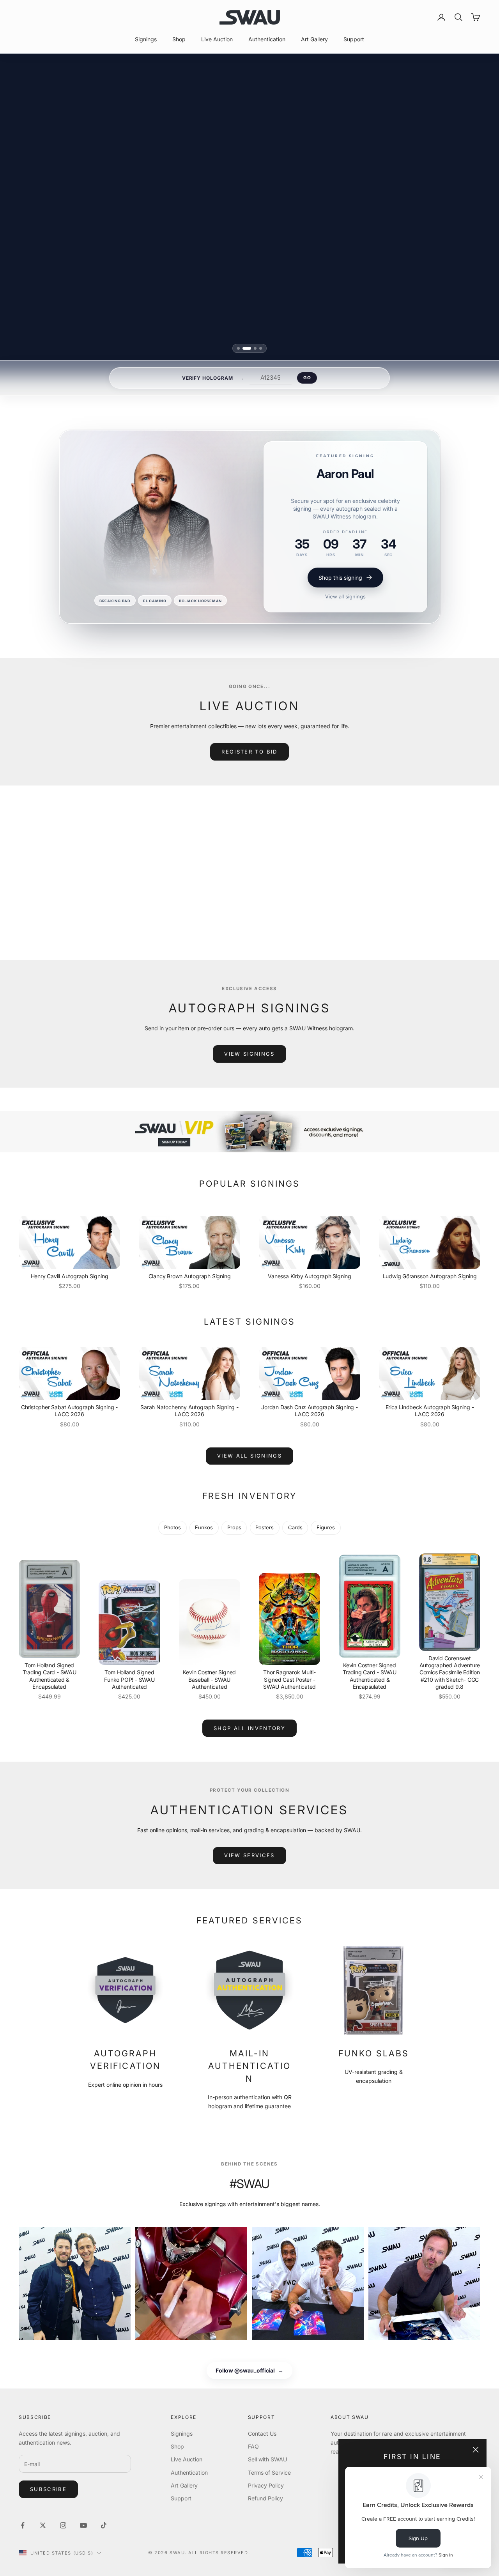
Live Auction (217, 39)
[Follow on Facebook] (23, 2525)
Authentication (267, 39)
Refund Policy (265, 2498)
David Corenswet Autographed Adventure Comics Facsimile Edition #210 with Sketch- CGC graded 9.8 (450, 1672)
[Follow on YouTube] (83, 2525)
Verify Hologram (208, 378)
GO (307, 378)
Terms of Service (269, 2472)
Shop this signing (340, 578)
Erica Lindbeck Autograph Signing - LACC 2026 (430, 1411)
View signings (249, 1054)
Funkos (204, 1528)
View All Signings (249, 1456)
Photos (173, 1528)
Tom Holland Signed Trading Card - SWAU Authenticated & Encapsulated (50, 1676)
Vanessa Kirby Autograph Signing (310, 1276)
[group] (249, 1132)
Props (234, 1528)
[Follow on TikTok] (104, 2525)
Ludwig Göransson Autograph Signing (430, 1276)
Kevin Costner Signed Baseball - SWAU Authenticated (209, 1679)
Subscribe (48, 2489)
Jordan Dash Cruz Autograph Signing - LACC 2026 (309, 1411)
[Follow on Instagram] (63, 2525)
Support (354, 39)
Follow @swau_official (249, 2370)
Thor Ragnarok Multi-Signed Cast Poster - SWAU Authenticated (289, 1679)
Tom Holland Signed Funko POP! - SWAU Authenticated (129, 1679)
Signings (146, 39)
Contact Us (262, 2434)
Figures (326, 1528)
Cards (295, 1528)
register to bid (249, 752)
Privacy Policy (266, 2485)
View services (249, 1855)
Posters (265, 1528)
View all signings (345, 596)
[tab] (241, 348)
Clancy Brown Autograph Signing (190, 1276)
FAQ (253, 2446)
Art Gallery (314, 39)
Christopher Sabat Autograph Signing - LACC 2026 (69, 1411)
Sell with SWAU (267, 2459)
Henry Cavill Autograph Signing (70, 1276)
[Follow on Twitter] (43, 2525)
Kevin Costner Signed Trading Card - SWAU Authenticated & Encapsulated (370, 1676)
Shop (179, 39)
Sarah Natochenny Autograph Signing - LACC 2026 (189, 1411)
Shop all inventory (249, 1728)
